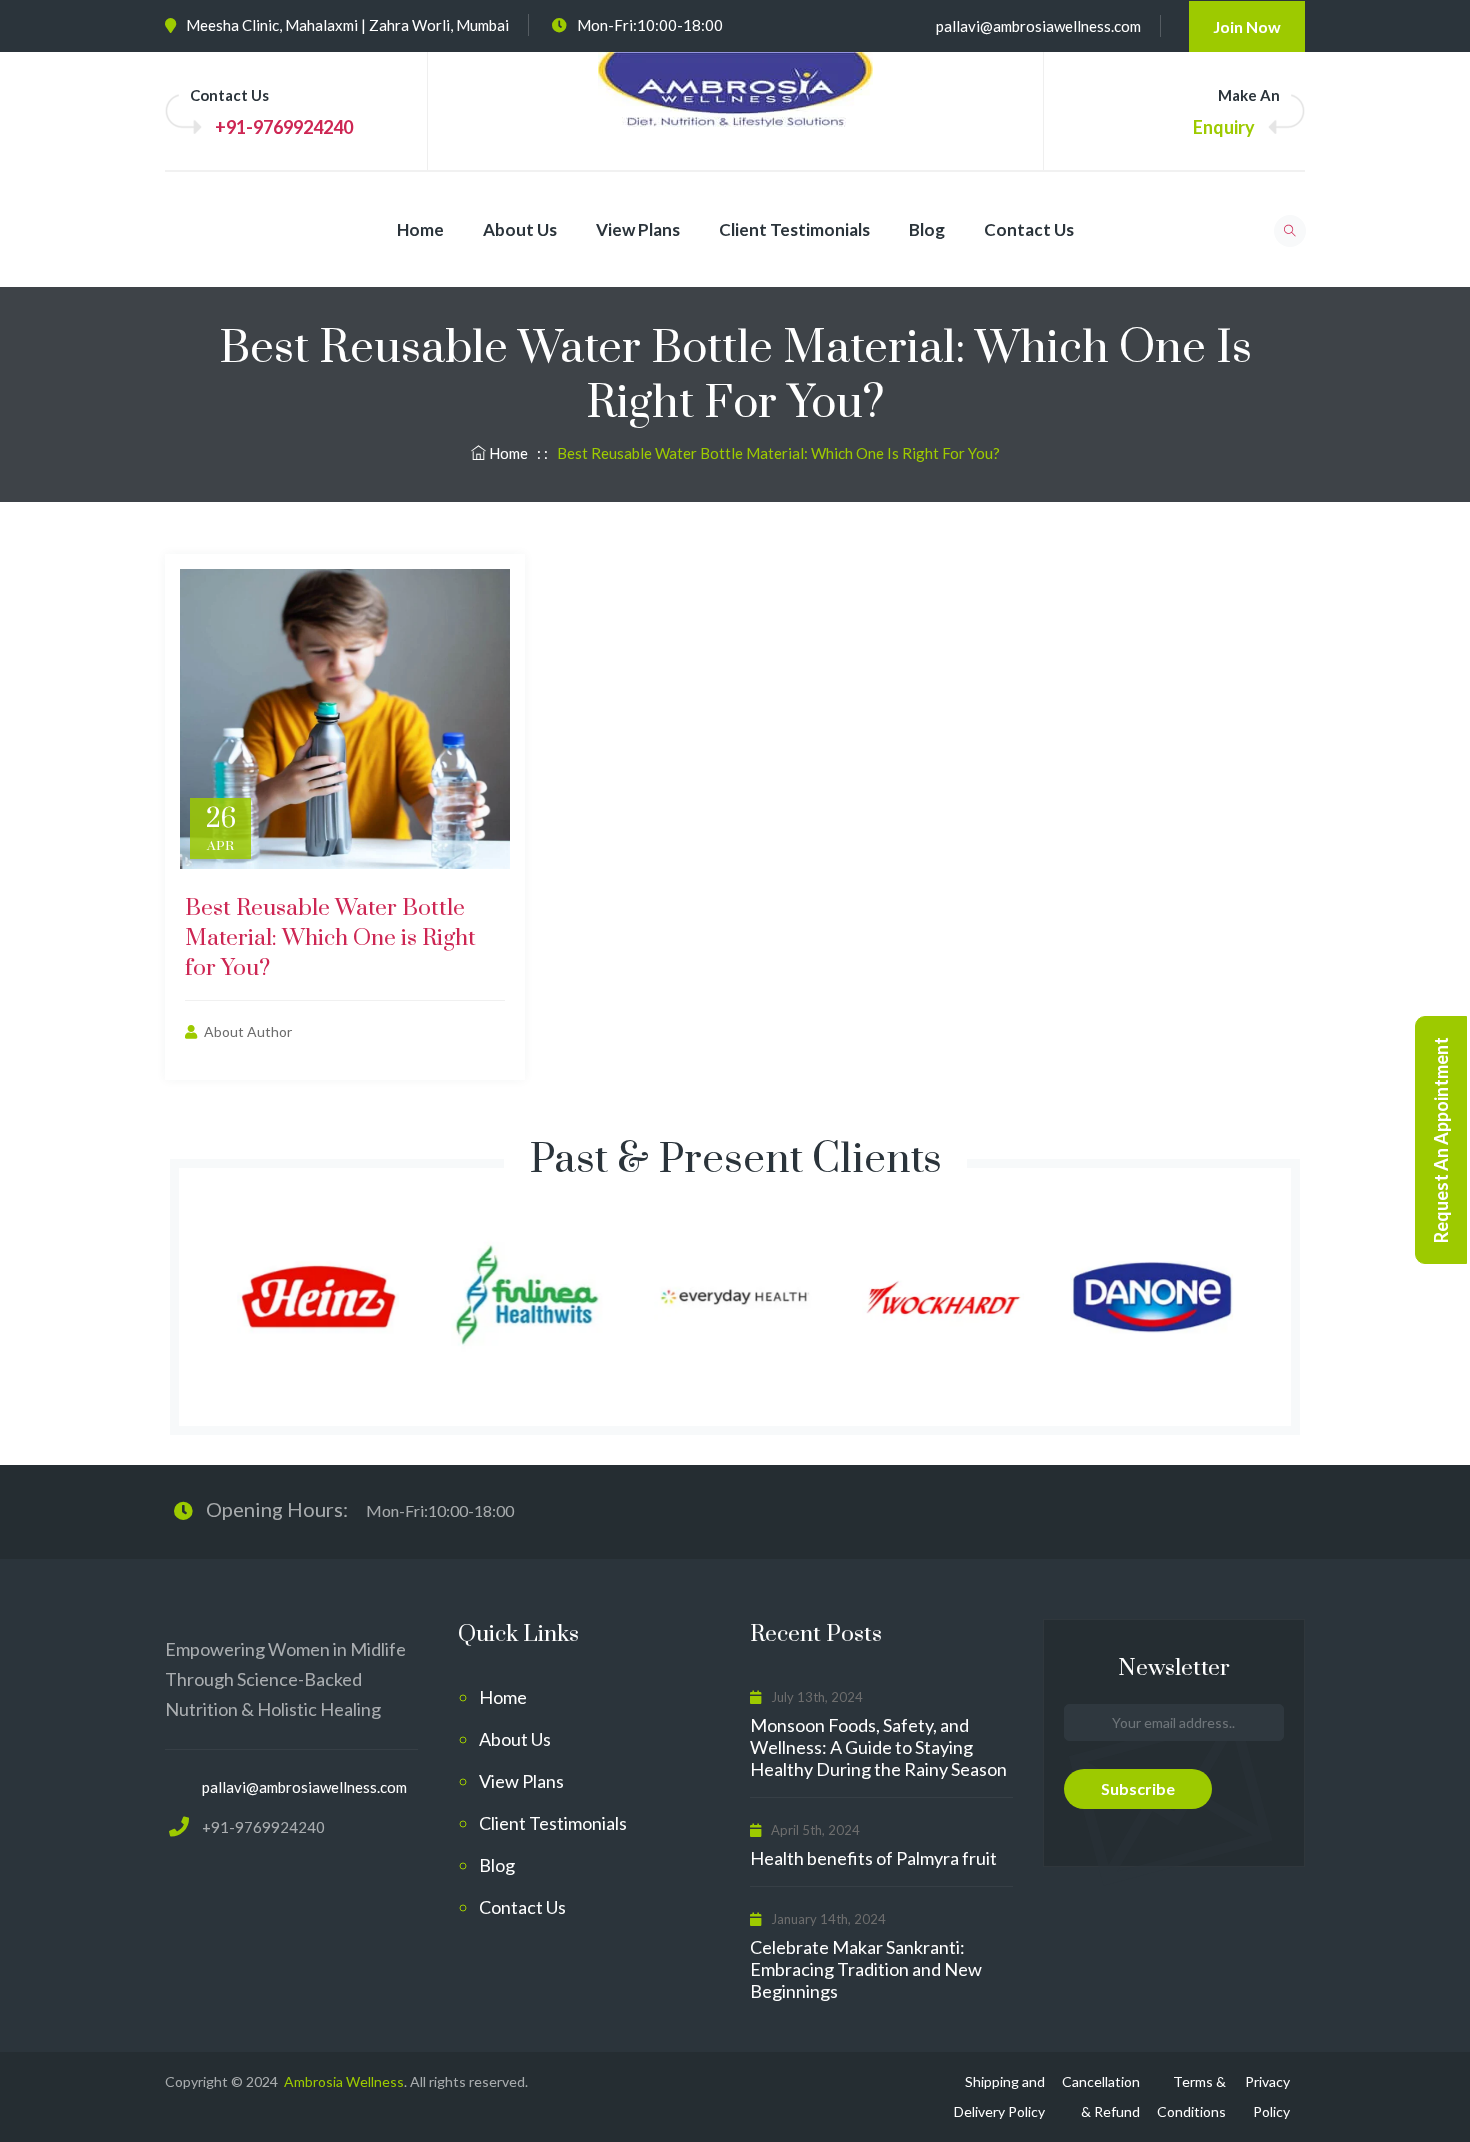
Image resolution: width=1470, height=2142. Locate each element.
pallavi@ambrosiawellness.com (1038, 26)
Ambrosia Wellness (342, 2081)
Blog (927, 229)
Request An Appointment (1441, 1140)
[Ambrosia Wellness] (735, 109)
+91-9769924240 (284, 127)
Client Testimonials (794, 229)
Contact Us (1029, 229)
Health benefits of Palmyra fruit (873, 1858)
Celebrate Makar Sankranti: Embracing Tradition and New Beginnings (866, 1969)
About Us (520, 229)
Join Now (1247, 26)
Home (420, 229)
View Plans (638, 229)
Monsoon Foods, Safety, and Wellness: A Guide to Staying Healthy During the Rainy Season (878, 1747)
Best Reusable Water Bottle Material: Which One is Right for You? (330, 938)
